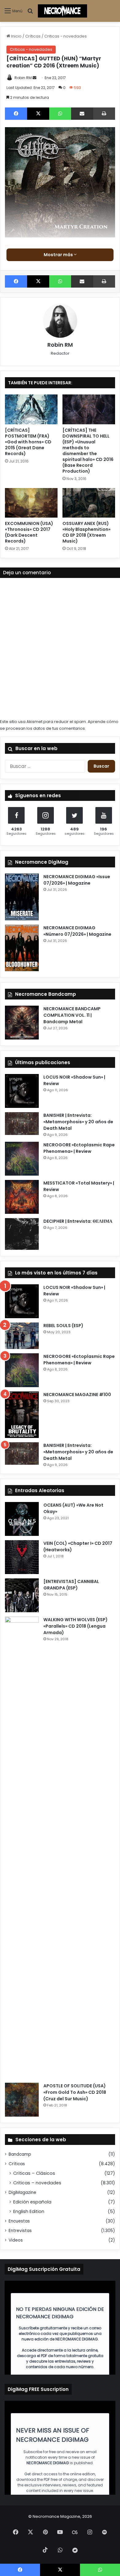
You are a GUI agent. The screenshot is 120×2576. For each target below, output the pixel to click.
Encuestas (19, 2221)
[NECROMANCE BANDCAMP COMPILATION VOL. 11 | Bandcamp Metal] (22, 1023)
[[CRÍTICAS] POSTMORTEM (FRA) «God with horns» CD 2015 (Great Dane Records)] (31, 409)
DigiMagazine (22, 2192)
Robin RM (23, 78)
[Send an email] (34, 78)
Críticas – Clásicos (34, 2173)
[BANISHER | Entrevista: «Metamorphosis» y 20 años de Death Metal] (22, 1123)
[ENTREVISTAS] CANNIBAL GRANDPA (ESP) (71, 1585)
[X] (38, 114)
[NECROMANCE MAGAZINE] (62, 11)
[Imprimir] (104, 114)
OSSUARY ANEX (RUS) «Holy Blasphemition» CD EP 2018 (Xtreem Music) (86, 532)
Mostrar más (59, 255)
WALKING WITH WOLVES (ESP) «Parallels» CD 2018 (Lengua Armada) (76, 1626)
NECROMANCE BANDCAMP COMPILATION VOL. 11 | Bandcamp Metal (72, 1015)
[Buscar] (30, 13)
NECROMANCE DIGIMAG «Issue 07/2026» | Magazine (77, 880)
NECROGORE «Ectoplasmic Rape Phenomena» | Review (79, 1148)
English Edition (29, 2211)
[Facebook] (16, 114)
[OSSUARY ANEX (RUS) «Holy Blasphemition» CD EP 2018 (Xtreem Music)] (89, 503)
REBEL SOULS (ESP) (63, 1326)
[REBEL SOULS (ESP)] (22, 1336)
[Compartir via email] (82, 114)
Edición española (32, 2202)
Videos (16, 2240)
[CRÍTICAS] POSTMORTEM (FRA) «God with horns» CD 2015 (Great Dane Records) (28, 442)
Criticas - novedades (66, 36)
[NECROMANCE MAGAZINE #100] (22, 1415)
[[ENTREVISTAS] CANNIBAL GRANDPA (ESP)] (22, 1595)
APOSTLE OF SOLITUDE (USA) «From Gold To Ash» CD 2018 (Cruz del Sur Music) (75, 2092)
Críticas (33, 36)
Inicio (16, 36)
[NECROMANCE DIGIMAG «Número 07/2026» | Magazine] (22, 948)
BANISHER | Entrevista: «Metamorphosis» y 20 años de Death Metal (78, 1122)
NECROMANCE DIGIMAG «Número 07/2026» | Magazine (77, 931)
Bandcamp (20, 2154)
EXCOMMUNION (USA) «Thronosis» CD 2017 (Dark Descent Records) (29, 532)
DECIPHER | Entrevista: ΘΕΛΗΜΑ (78, 1221)
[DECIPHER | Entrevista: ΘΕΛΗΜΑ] (22, 1234)
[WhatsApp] (60, 114)
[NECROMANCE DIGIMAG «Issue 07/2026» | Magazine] (22, 897)
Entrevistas (20, 2231)
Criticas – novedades (37, 2183)
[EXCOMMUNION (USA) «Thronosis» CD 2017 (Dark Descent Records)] (31, 503)
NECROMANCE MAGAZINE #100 (77, 1395)
